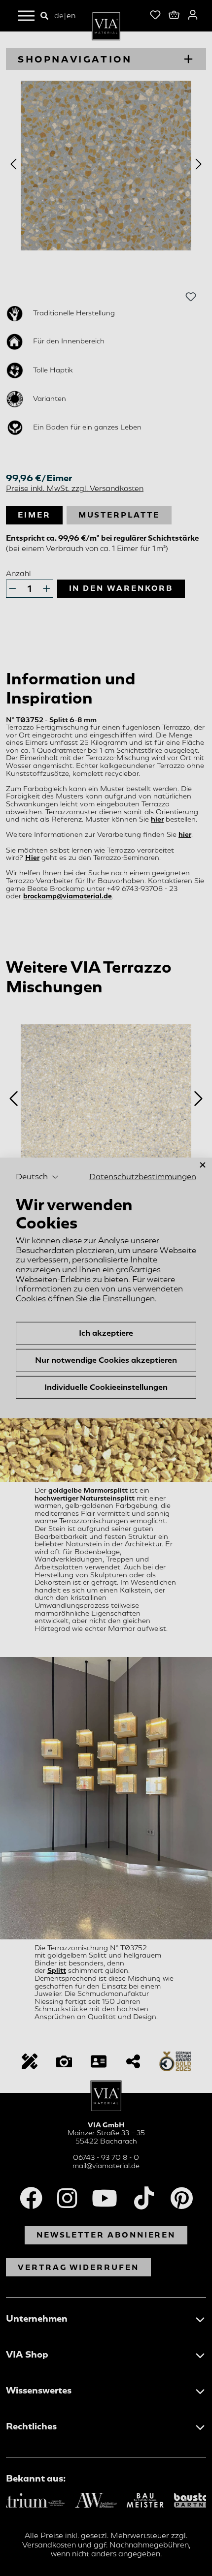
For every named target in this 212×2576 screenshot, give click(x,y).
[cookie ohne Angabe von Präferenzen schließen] (203, 1165)
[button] (37, 1177)
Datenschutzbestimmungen (143, 1176)
